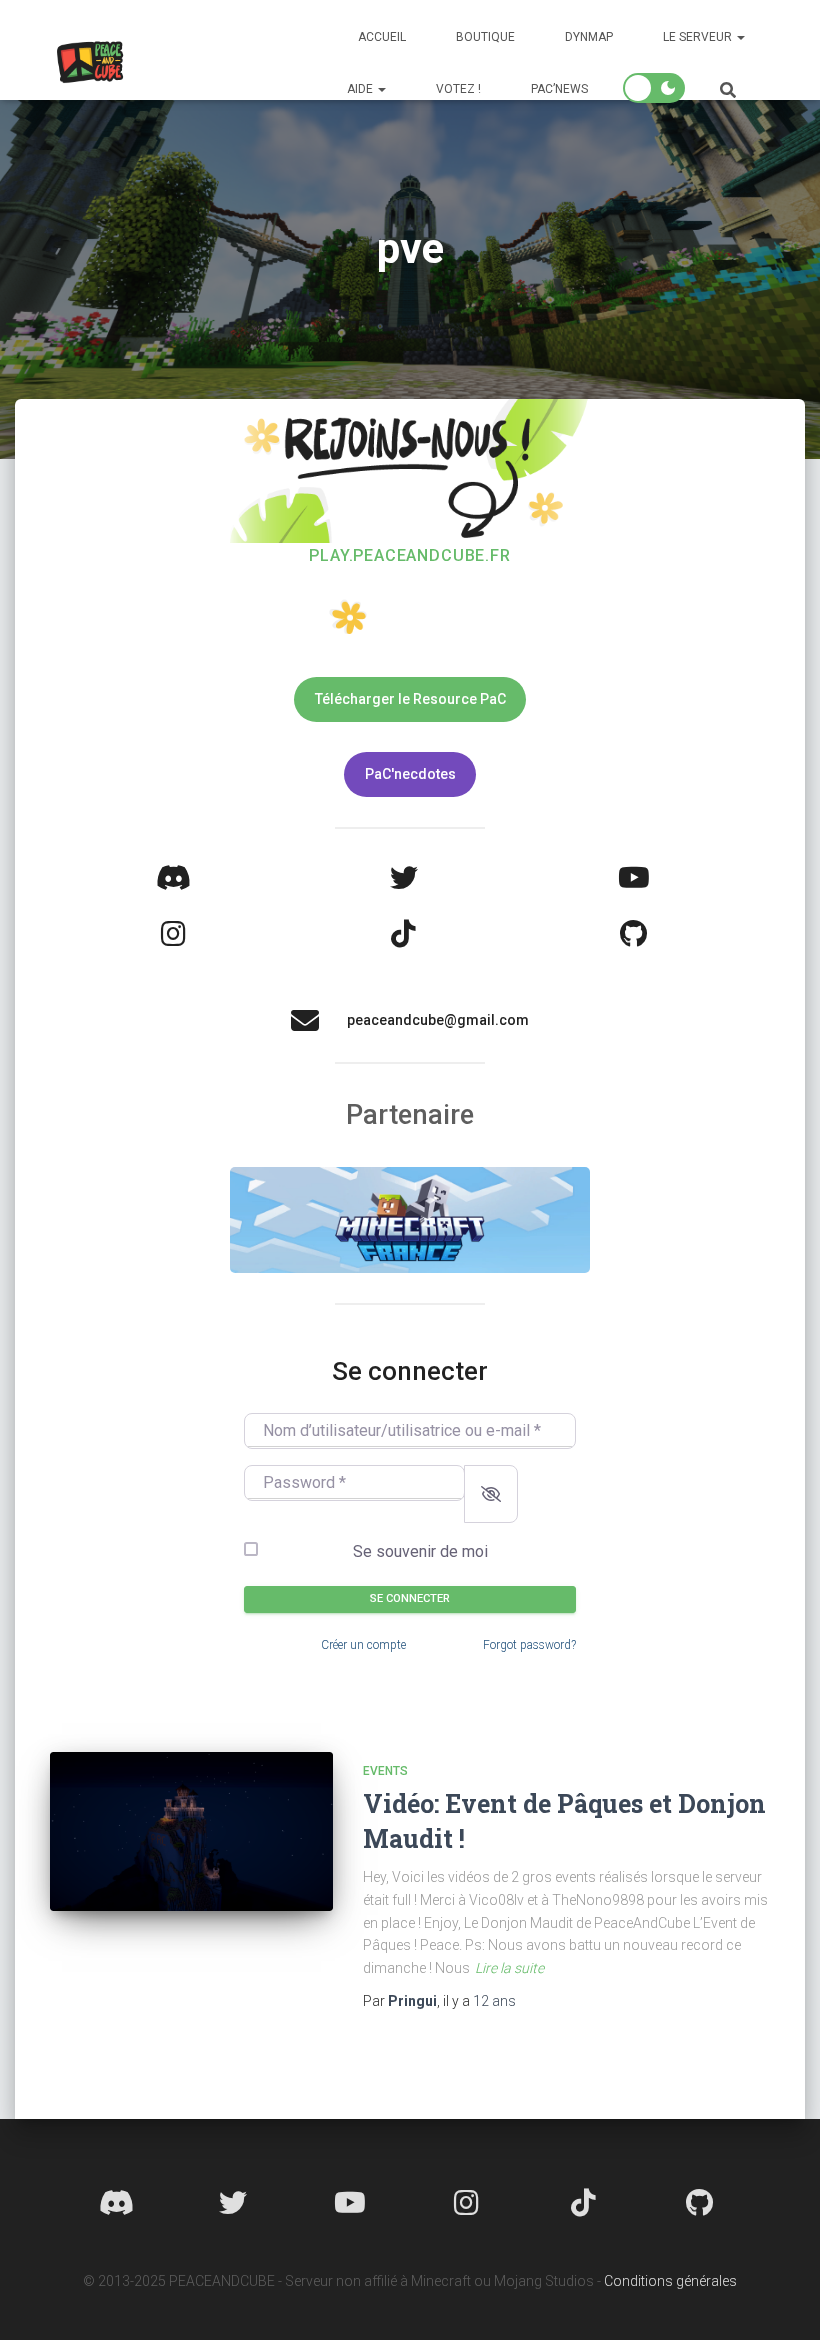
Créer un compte (363, 1645)
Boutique (485, 37)
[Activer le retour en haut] (780, 2300)
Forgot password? (529, 1645)
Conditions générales (670, 2281)
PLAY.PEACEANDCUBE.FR (409, 555)
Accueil (382, 37)
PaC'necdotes (410, 774)
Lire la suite (509, 1968)
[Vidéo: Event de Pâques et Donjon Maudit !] (191, 1831)
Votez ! (458, 89)
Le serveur (699, 37)
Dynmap (589, 37)
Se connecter (410, 1598)
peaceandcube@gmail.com (438, 1020)
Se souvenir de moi (420, 1551)
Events (385, 1771)
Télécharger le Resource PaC (410, 699)
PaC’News (559, 89)
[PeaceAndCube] (90, 62)
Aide (361, 89)
